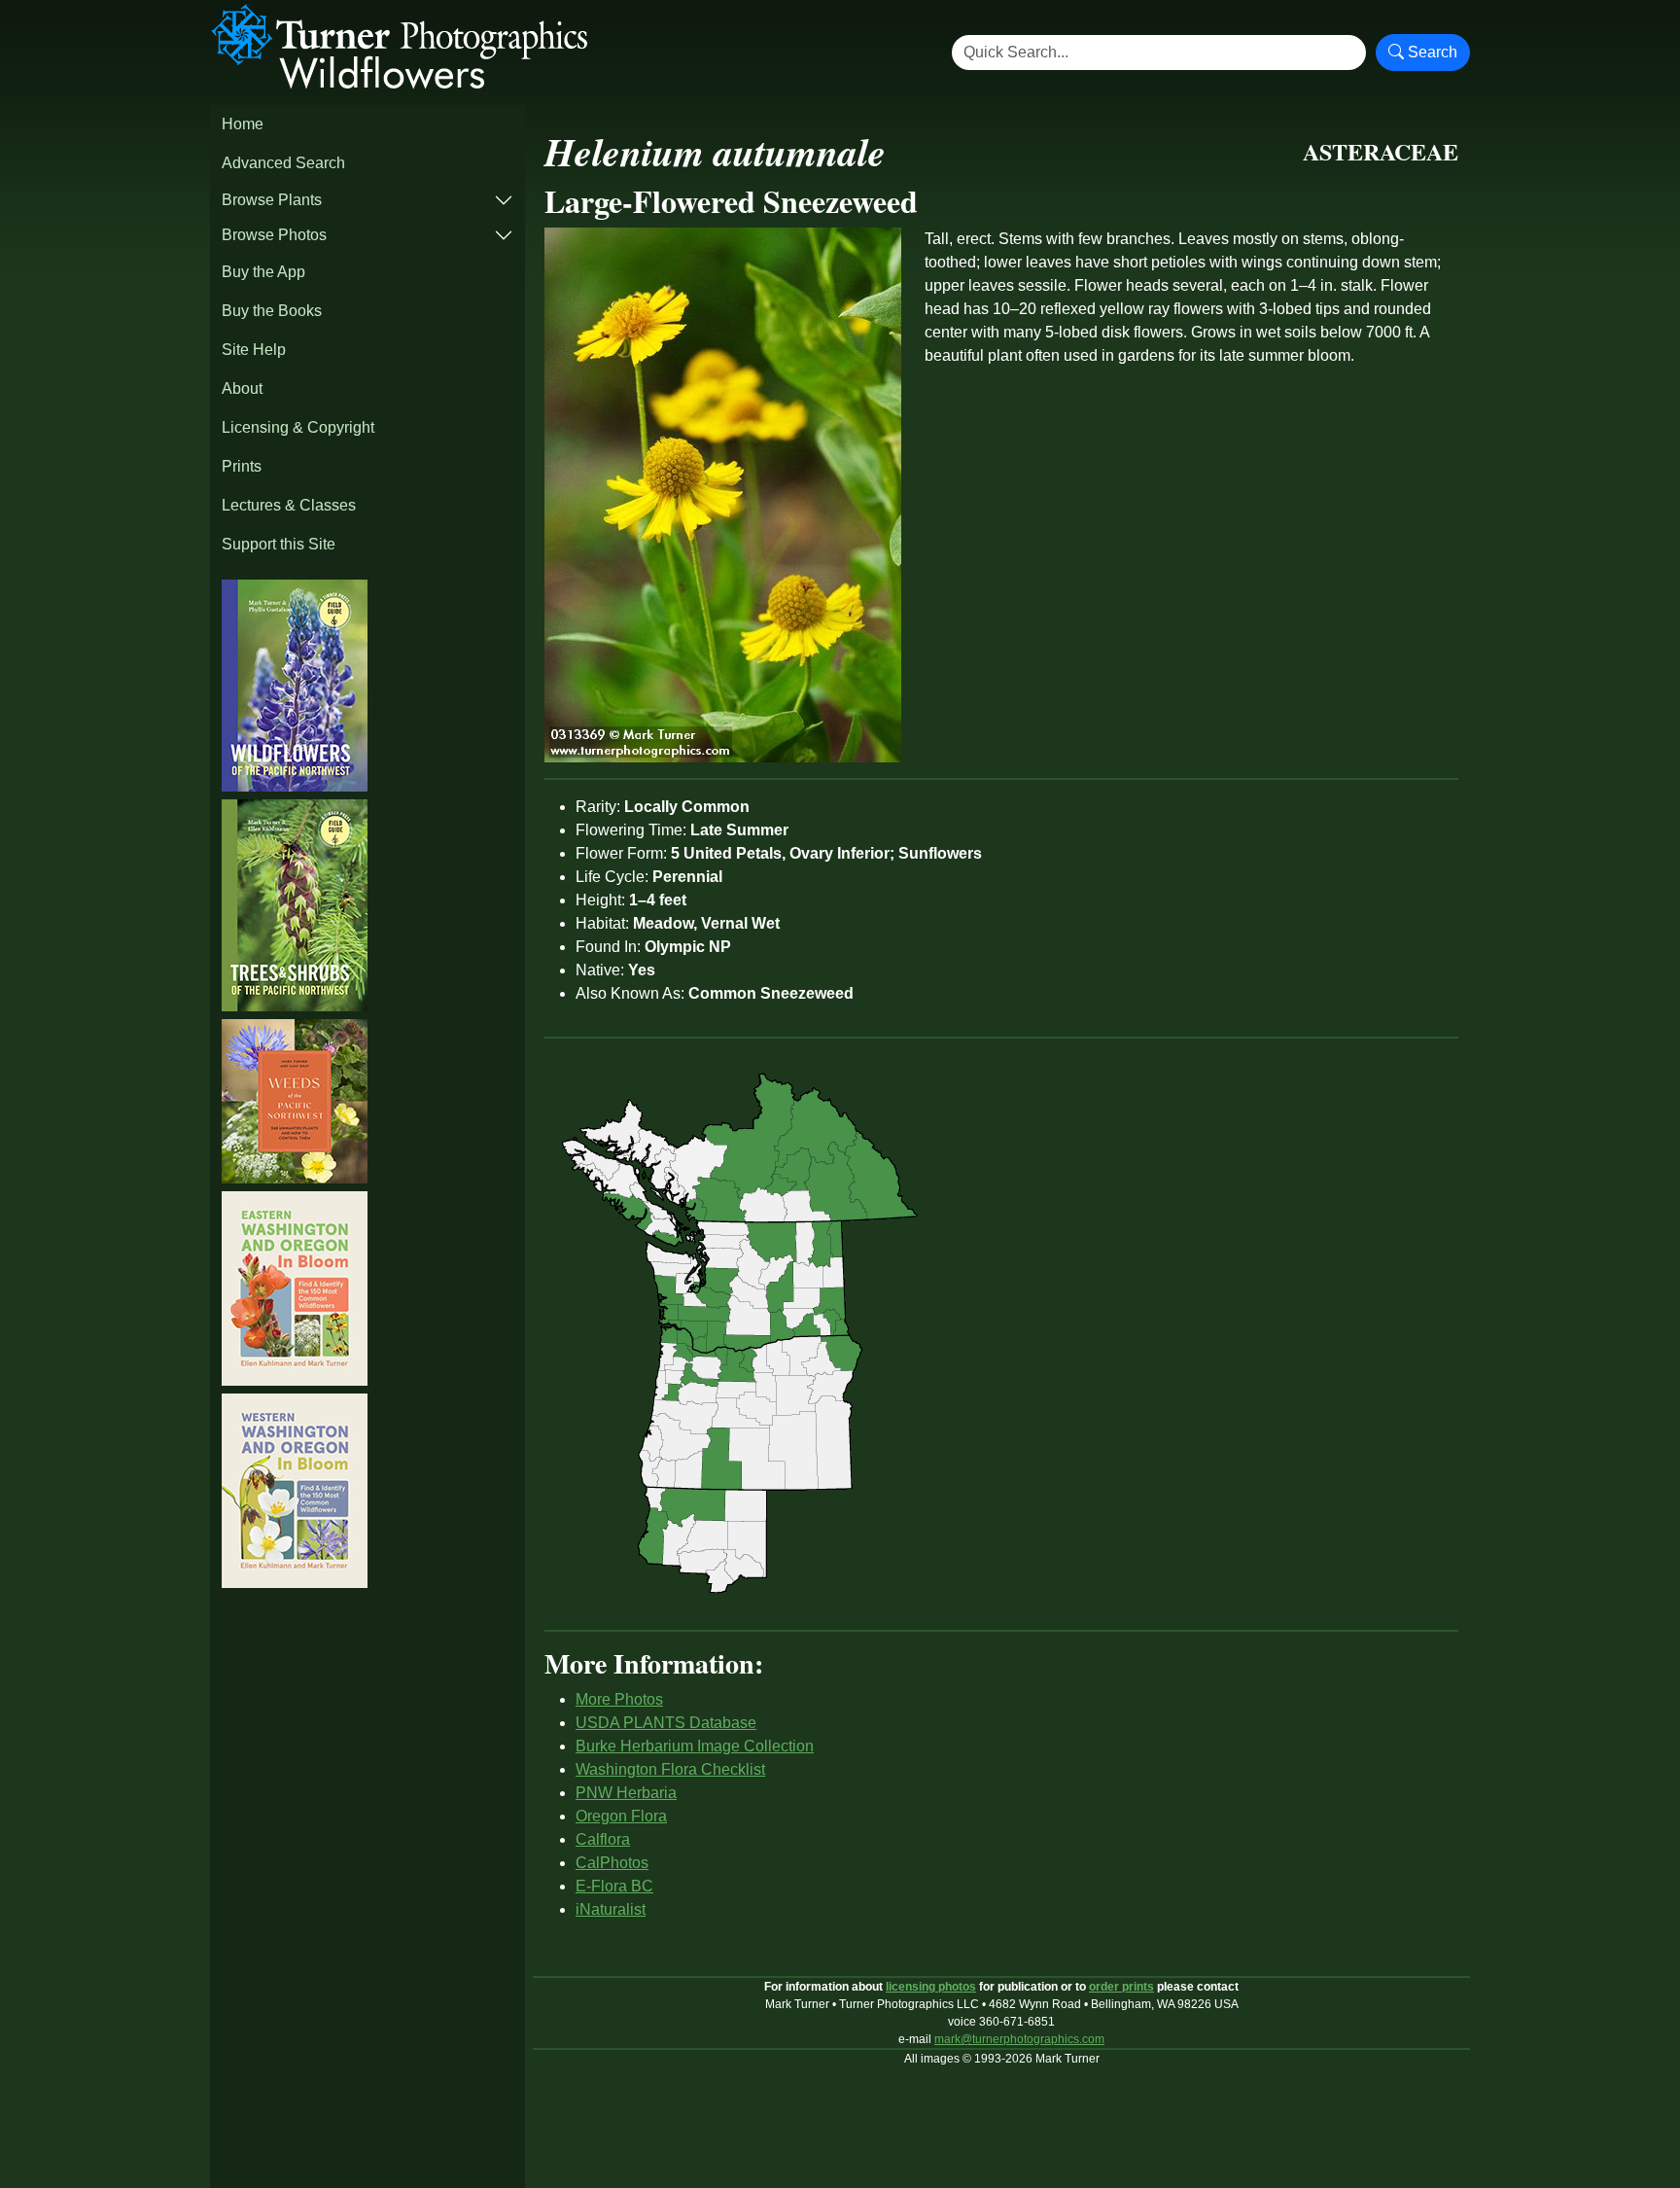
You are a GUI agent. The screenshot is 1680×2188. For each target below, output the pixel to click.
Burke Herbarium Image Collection (695, 1746)
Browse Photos (274, 235)
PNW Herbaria (626, 1793)
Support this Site (279, 544)
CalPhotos (612, 1863)
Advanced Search (283, 163)
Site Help (254, 350)
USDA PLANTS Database (666, 1723)
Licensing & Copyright (298, 427)
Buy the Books (272, 311)
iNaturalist (611, 1909)
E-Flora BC (614, 1886)
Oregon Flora (621, 1816)
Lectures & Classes (289, 505)
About (242, 388)
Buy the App (263, 272)
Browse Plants (272, 200)
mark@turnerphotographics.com (1019, 2039)
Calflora (603, 1839)
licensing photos (931, 1987)
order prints (1121, 1987)
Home (243, 124)
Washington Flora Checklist (670, 1769)
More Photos (619, 1699)
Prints (242, 466)
